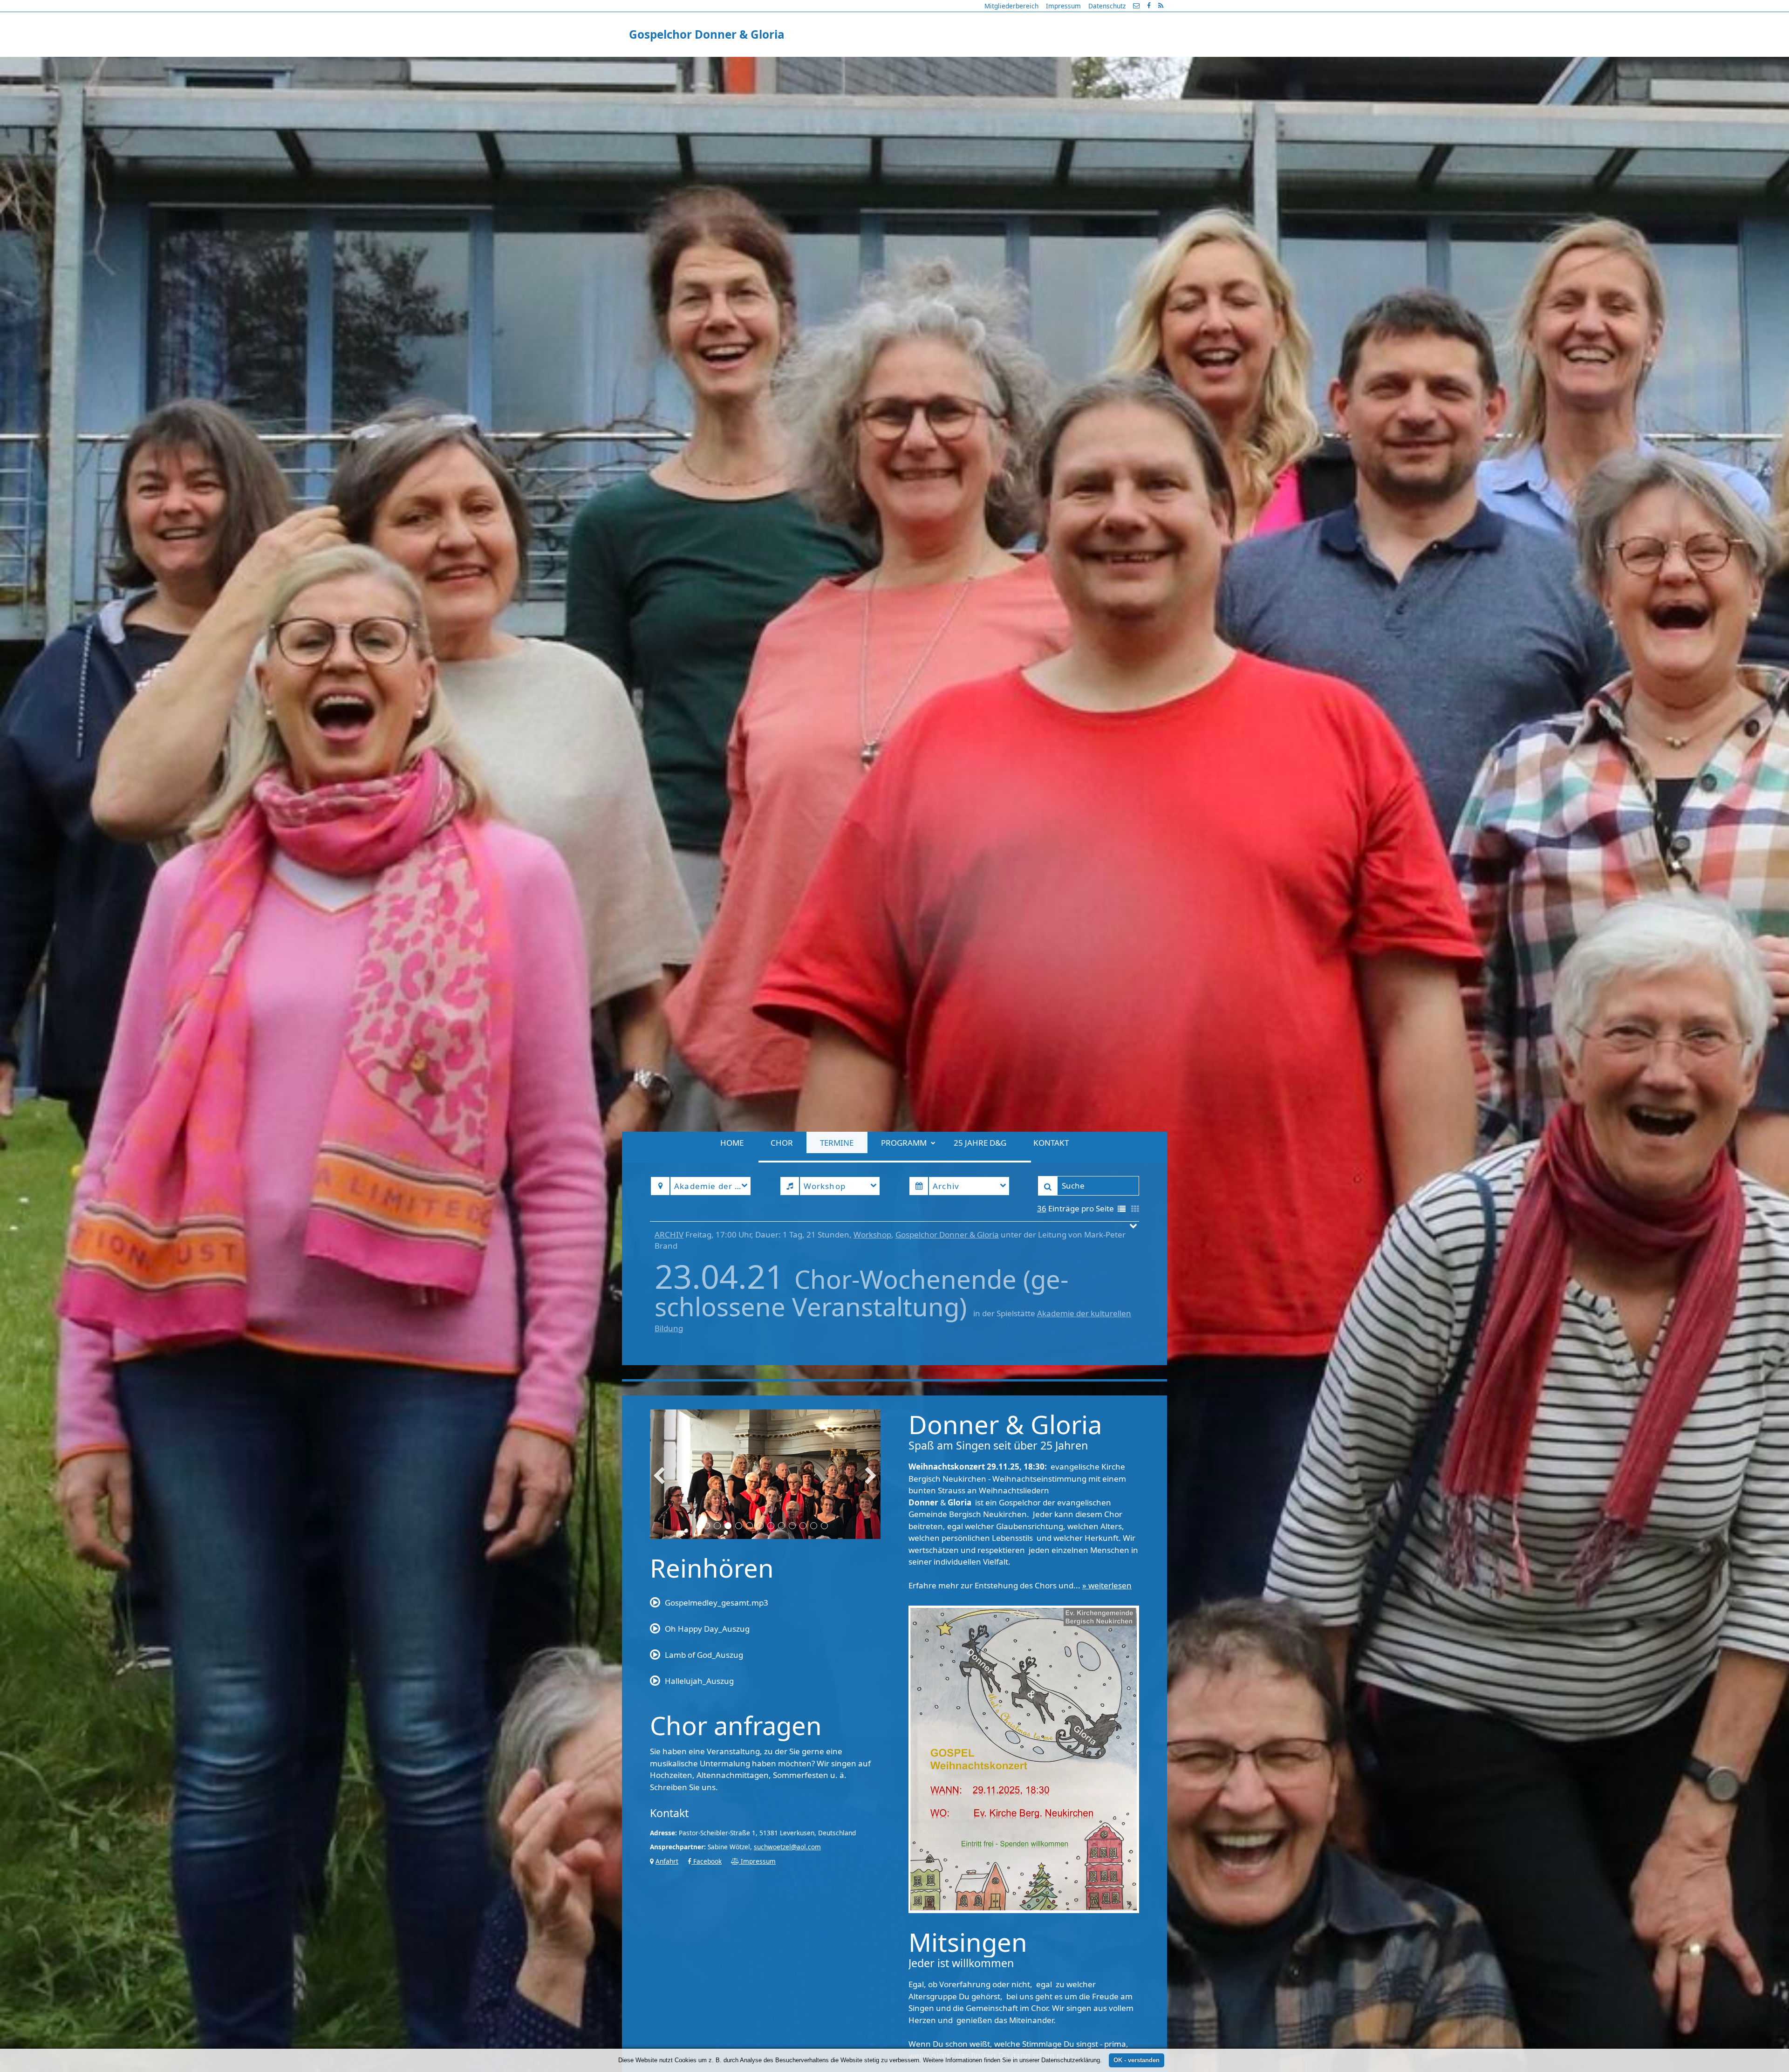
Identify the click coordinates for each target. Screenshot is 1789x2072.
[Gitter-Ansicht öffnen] (1135, 1209)
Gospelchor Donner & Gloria (947, 1234)
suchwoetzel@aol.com (787, 1847)
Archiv (669, 1234)
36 (1042, 1208)
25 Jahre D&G (980, 65)
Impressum (1063, 6)
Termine (837, 65)
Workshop (872, 1234)
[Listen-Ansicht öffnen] (1122, 1209)
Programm (904, 65)
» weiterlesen (1107, 1585)
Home (732, 65)
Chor (782, 65)
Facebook (707, 1861)
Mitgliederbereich (1011, 6)
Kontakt (1051, 65)
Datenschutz (1107, 6)
